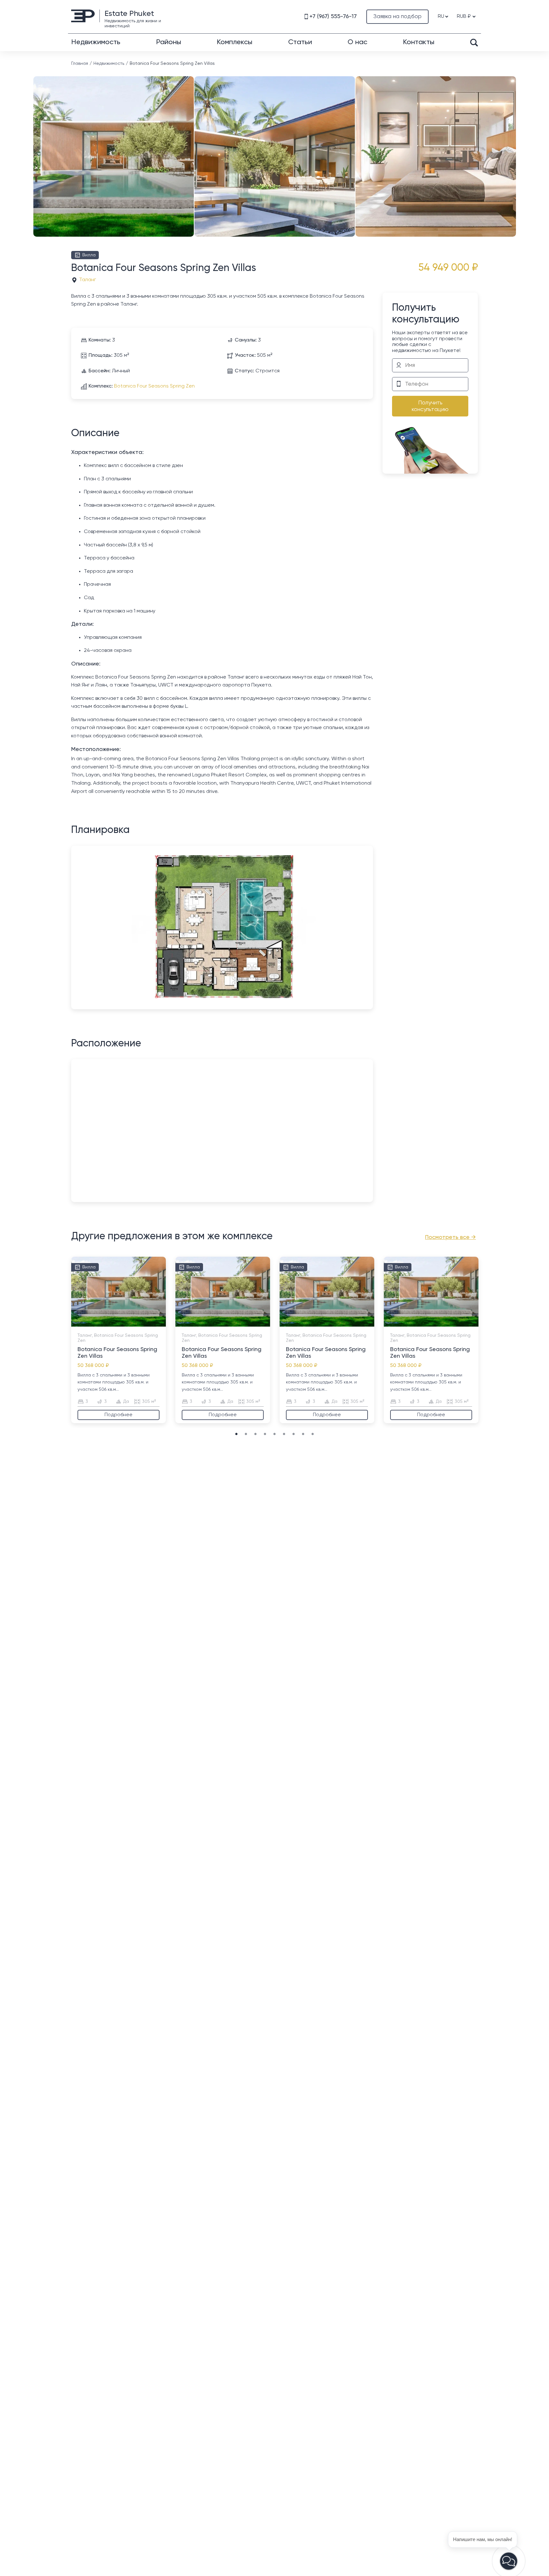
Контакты (419, 42)
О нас (357, 42)
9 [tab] (313, 1434)
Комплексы (234, 42)
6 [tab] (284, 1434)
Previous (35, 144)
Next (514, 144)
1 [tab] (106, 1323)
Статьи (300, 42)
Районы (169, 42)
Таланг (88, 280)
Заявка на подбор (397, 17)
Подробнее (119, 1415)
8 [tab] (303, 1434)
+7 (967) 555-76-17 (333, 17)
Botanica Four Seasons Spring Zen (154, 386)
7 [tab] (294, 1434)
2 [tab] (112, 1323)
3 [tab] (119, 1323)
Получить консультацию (430, 406)
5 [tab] (131, 1323)
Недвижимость (96, 42)
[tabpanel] (119, 1340)
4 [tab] (125, 1323)
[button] (509, 2561)
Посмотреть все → (451, 1237)
